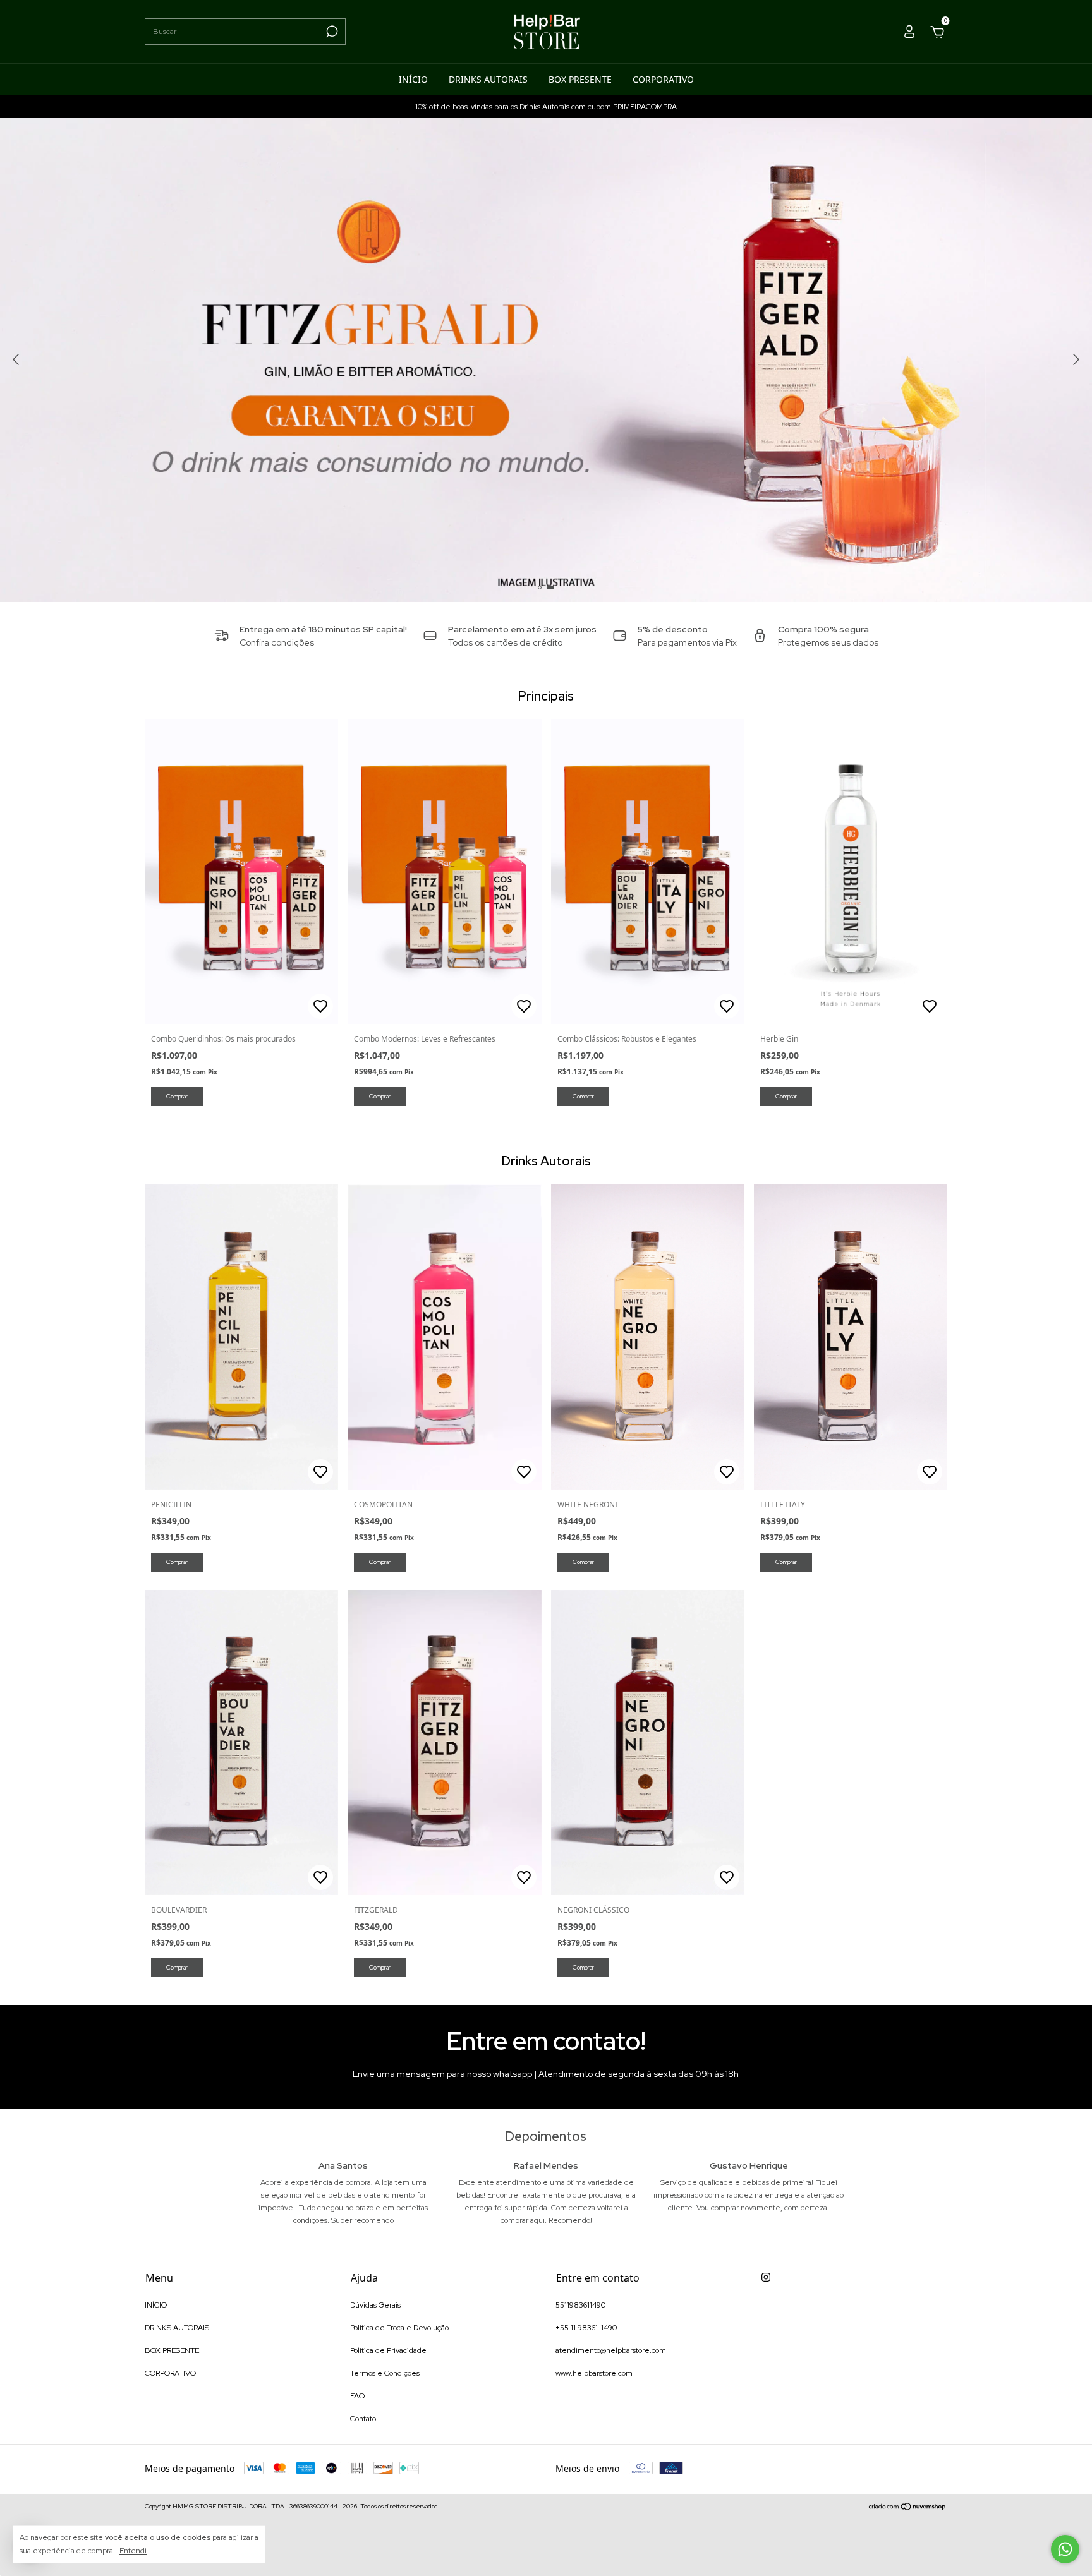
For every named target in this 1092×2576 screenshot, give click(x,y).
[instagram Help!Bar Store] (766, 2277)
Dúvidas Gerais (375, 2305)
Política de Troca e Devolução (399, 2328)
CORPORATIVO (663, 79)
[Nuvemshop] (908, 2508)
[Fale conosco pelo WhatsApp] (1065, 2549)
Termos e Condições (385, 2373)
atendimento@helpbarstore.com (611, 2350)
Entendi (133, 2551)
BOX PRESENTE (580, 79)
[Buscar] (331, 32)
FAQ (357, 2396)
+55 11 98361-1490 (586, 2328)
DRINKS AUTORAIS (488, 79)
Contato (363, 2419)
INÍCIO (413, 79)
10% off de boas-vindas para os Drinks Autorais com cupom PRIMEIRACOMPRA (546, 107)
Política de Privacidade (388, 2350)
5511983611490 (580, 2305)
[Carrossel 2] (546, 360)
